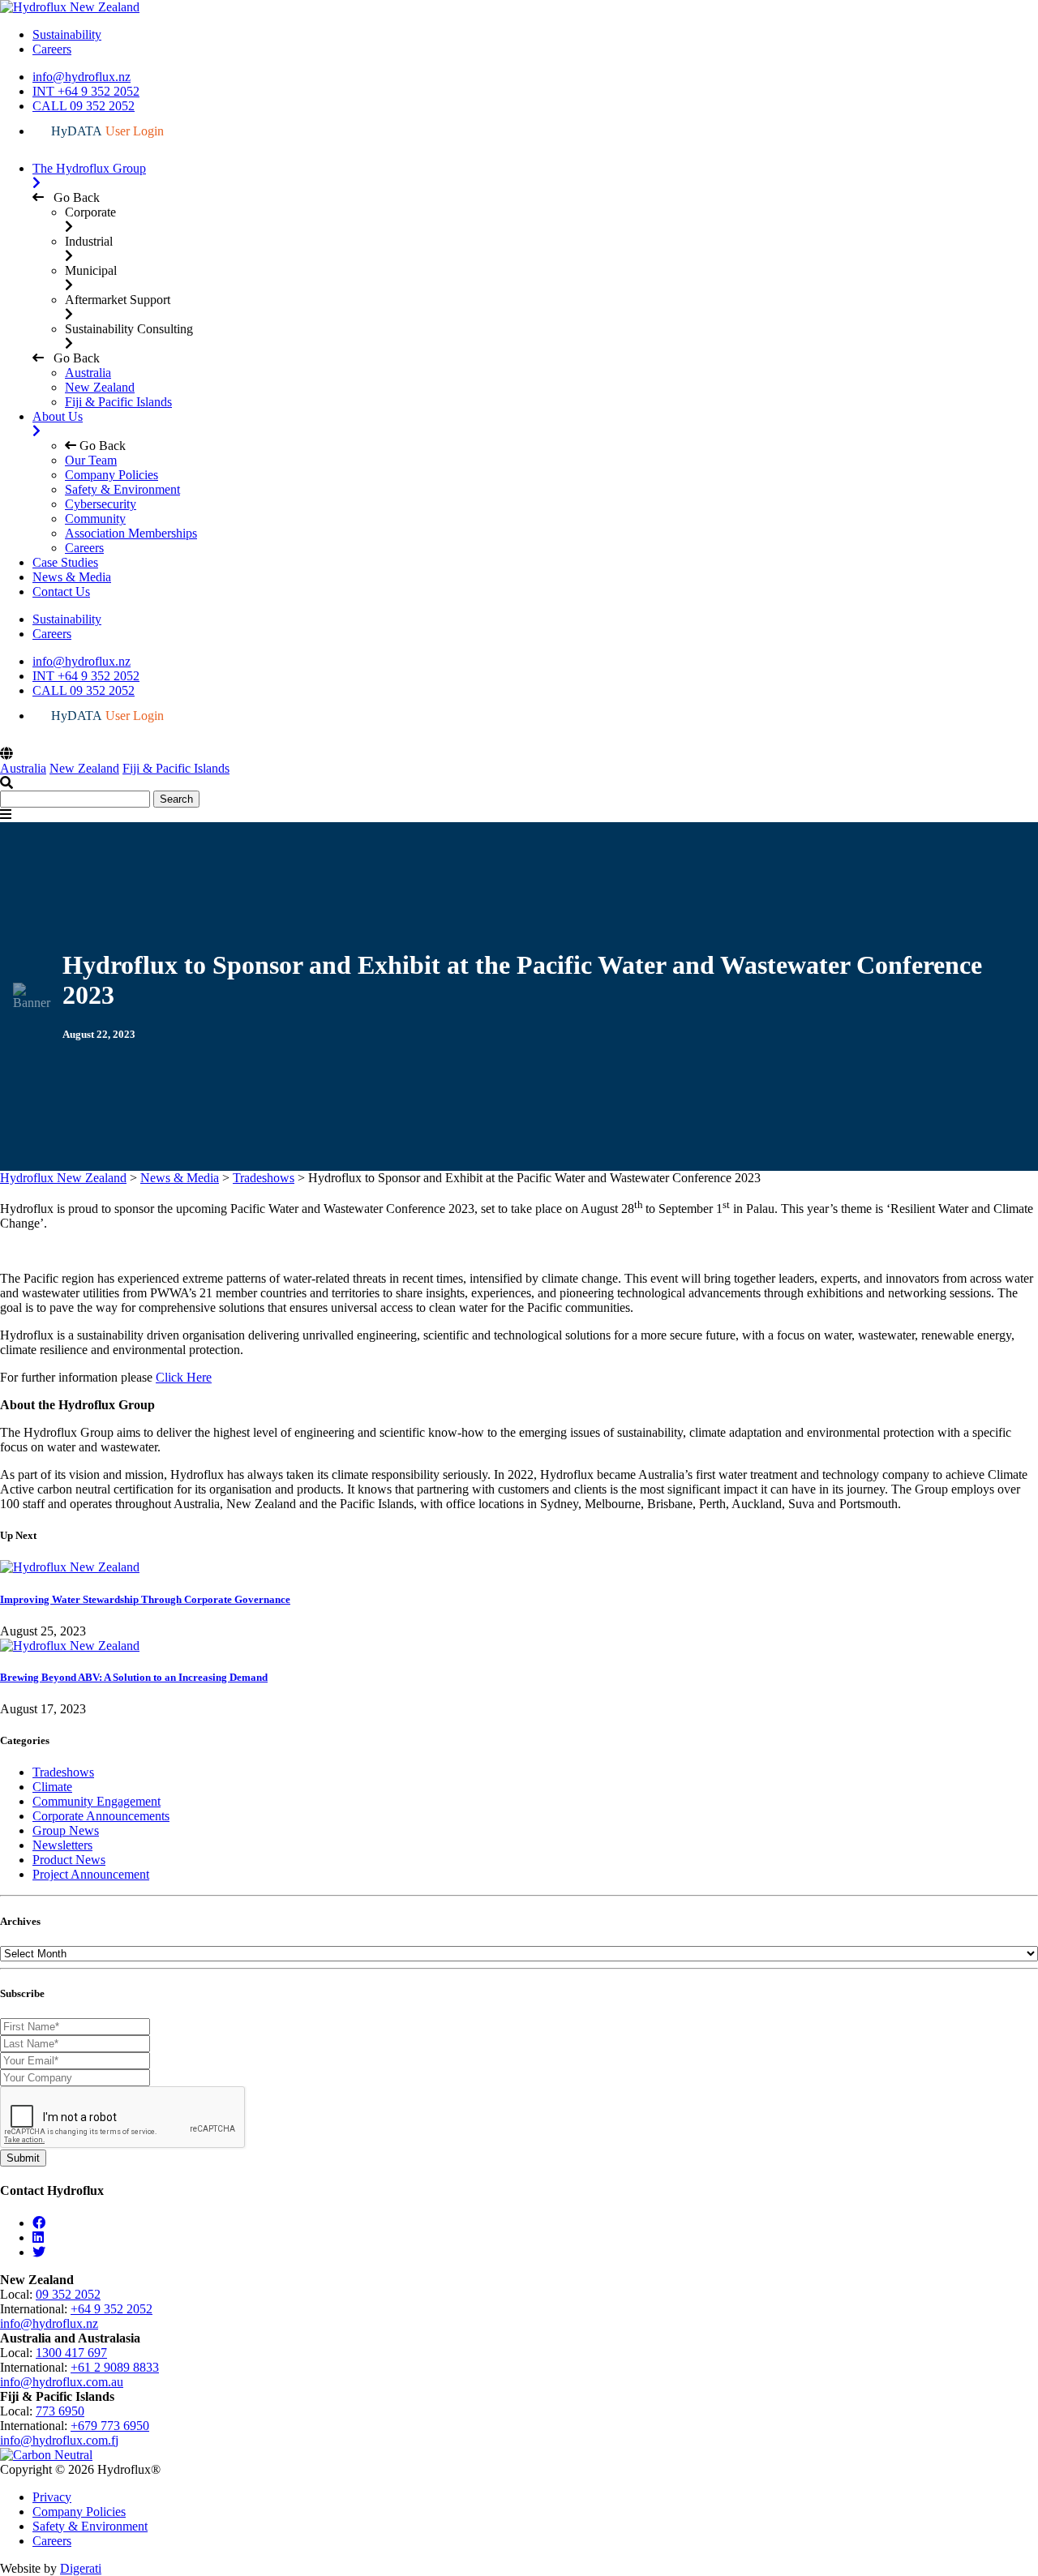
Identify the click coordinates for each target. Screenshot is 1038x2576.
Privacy (52, 2497)
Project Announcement (91, 1874)
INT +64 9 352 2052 (86, 91)
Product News (69, 1860)
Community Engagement (97, 1801)
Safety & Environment (90, 2526)
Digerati (81, 2568)
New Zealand (100, 387)
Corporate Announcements (101, 1816)
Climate (52, 1787)
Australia (88, 373)
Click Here (184, 1377)
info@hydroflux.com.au (62, 2382)
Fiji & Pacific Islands (118, 402)
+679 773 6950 (110, 2426)
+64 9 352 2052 (112, 2309)
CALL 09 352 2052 (84, 106)
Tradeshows (63, 1772)
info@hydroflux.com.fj (59, 2440)
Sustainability (67, 34)
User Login (107, 131)
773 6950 (60, 2411)
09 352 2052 (68, 2294)
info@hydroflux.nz (81, 77)
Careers (52, 49)
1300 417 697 (71, 2353)
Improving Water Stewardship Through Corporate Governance (145, 1599)
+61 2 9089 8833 (115, 2367)
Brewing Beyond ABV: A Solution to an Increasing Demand (134, 1677)
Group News (66, 1830)
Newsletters (62, 1845)
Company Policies (79, 2512)
